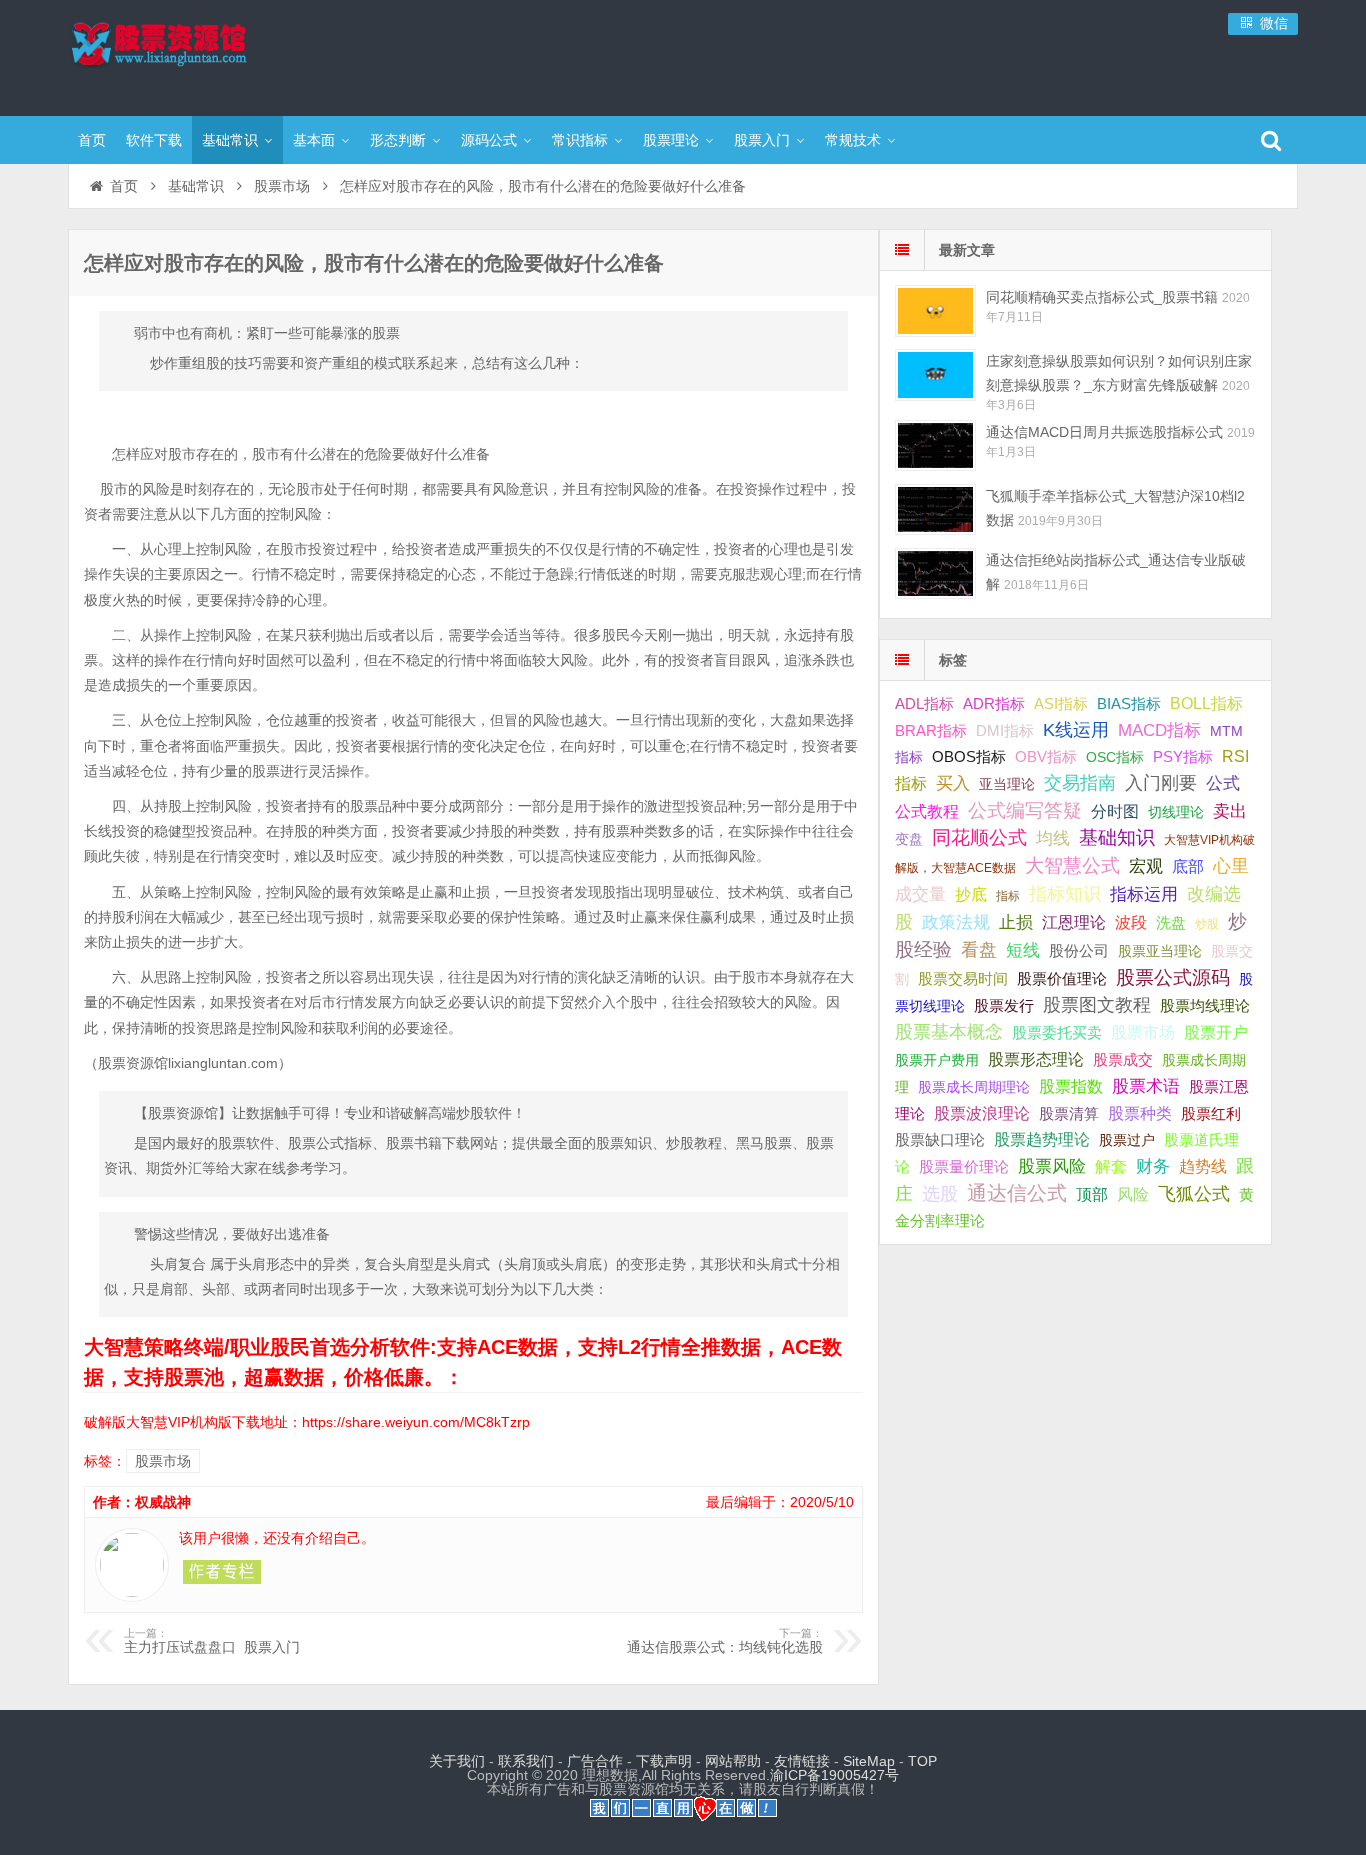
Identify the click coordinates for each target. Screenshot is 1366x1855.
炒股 (1207, 924)
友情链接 (802, 1761)
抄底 (971, 894)
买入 (953, 783)
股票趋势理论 (1042, 1139)
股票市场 (282, 186)
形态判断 (398, 140)
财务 (1153, 1166)
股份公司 (1079, 950)
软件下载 (154, 140)
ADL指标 (924, 704)
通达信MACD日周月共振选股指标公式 (1104, 432)
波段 (1131, 922)
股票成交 (1123, 1059)
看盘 (979, 950)
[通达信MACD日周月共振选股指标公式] (935, 445)
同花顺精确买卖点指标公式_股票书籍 (1102, 297)
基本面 (314, 140)
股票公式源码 (1173, 977)
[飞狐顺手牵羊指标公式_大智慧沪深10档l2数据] (935, 509)
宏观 (1146, 866)
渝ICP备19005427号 (834, 1775)
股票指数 (1071, 1086)
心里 (1231, 866)
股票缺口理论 (940, 1140)
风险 (1133, 1194)
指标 (1008, 896)
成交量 (920, 894)
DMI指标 (1005, 730)
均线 (1053, 838)
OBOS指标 (969, 757)
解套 (1111, 1166)
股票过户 (1127, 1140)
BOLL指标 (1206, 703)
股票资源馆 (198, 55)
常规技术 (853, 140)
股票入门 (762, 140)
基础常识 (230, 140)
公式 (1223, 783)
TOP (922, 1761)
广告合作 (595, 1761)
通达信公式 (1017, 1193)
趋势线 (1203, 1166)
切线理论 (1176, 812)
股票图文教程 (1097, 1005)
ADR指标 (994, 703)
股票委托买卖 (1057, 1032)
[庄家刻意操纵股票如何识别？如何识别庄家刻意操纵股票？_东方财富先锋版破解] (935, 374)
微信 (1272, 23)
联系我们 (526, 1761)
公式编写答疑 (1025, 810)
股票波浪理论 (982, 1113)
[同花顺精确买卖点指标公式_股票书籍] (935, 310)
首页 (92, 140)
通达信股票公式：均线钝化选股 (725, 1641)
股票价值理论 (1062, 978)
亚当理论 (1007, 784)
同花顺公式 (979, 837)
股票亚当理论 (1160, 951)
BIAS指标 (1129, 703)
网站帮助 (733, 1761)
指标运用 (1144, 894)
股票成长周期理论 (974, 1087)
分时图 (1115, 811)
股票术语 (1146, 1086)
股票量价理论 (964, 1167)
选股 (940, 1194)
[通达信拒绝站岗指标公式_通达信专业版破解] (935, 573)
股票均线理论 (1205, 1005)
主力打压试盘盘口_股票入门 (212, 1641)
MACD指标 (1159, 730)
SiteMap (869, 1761)
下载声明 (664, 1761)
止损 (1016, 922)
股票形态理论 (1036, 1059)
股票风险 (1052, 1166)
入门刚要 (1161, 783)
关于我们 (457, 1761)
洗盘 (1171, 922)
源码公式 (489, 140)
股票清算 (1069, 1114)
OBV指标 (1046, 756)
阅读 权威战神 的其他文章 (222, 1572)
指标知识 (1065, 894)
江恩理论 (1074, 922)
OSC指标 (1115, 757)
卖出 (1230, 811)
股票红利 (1211, 1113)
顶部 (1092, 1194)
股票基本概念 (949, 1032)
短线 (1023, 950)
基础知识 (1117, 837)
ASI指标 (1061, 704)
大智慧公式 (1072, 865)
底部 (1188, 866)
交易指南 (1080, 783)
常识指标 (580, 140)
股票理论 (671, 140)
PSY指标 (1183, 756)
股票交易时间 (963, 979)
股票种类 (1140, 1113)
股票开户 (1216, 1032)
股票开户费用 (937, 1060)
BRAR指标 (931, 731)
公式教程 (927, 811)
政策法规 (956, 922)
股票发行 (1004, 1005)
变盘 (909, 839)
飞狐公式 (1194, 1194)
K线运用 (1076, 730)
